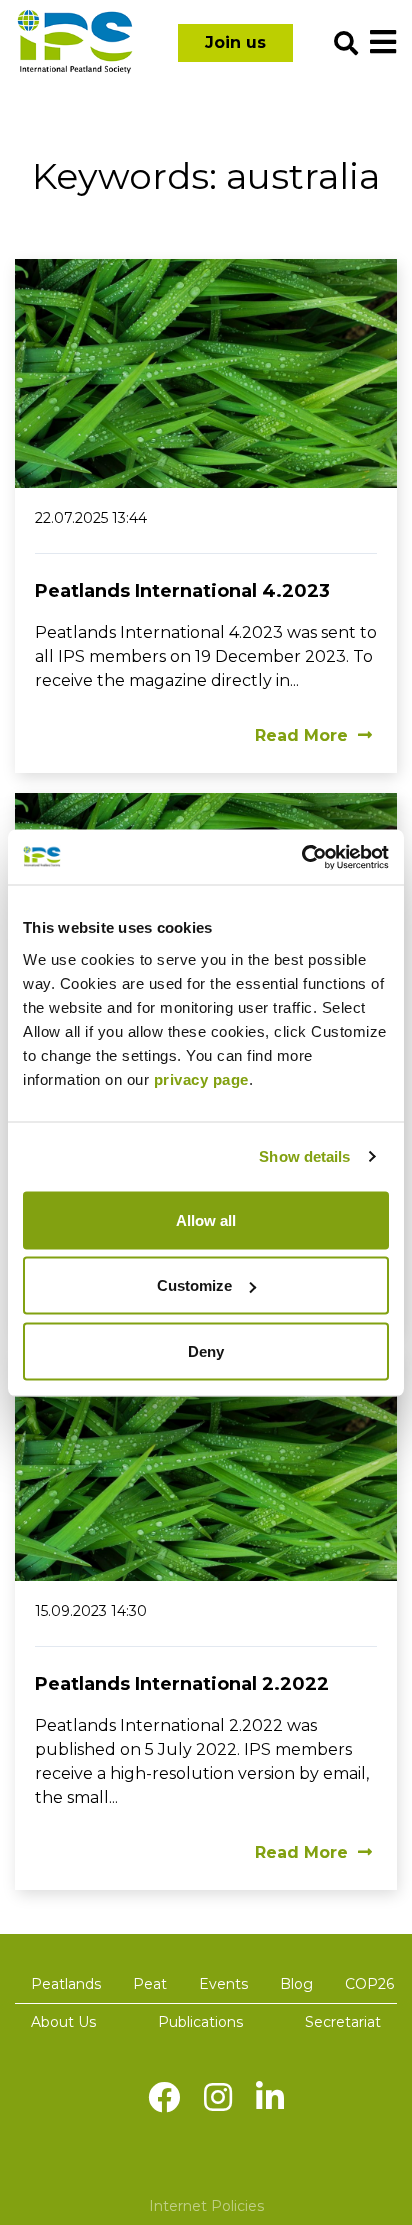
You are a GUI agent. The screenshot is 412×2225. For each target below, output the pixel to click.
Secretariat (343, 2022)
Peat (150, 1984)
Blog (296, 1984)
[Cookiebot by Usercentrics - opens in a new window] (301, 857)
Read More (301, 735)
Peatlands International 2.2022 (182, 1684)
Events (223, 1984)
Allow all (206, 1219)
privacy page (201, 1078)
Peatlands (66, 1984)
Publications (200, 2022)
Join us (235, 42)
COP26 (369, 1984)
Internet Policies (206, 2206)
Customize (194, 1285)
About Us (63, 2022)
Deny (206, 1350)
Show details (304, 1156)
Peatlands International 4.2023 (182, 591)
